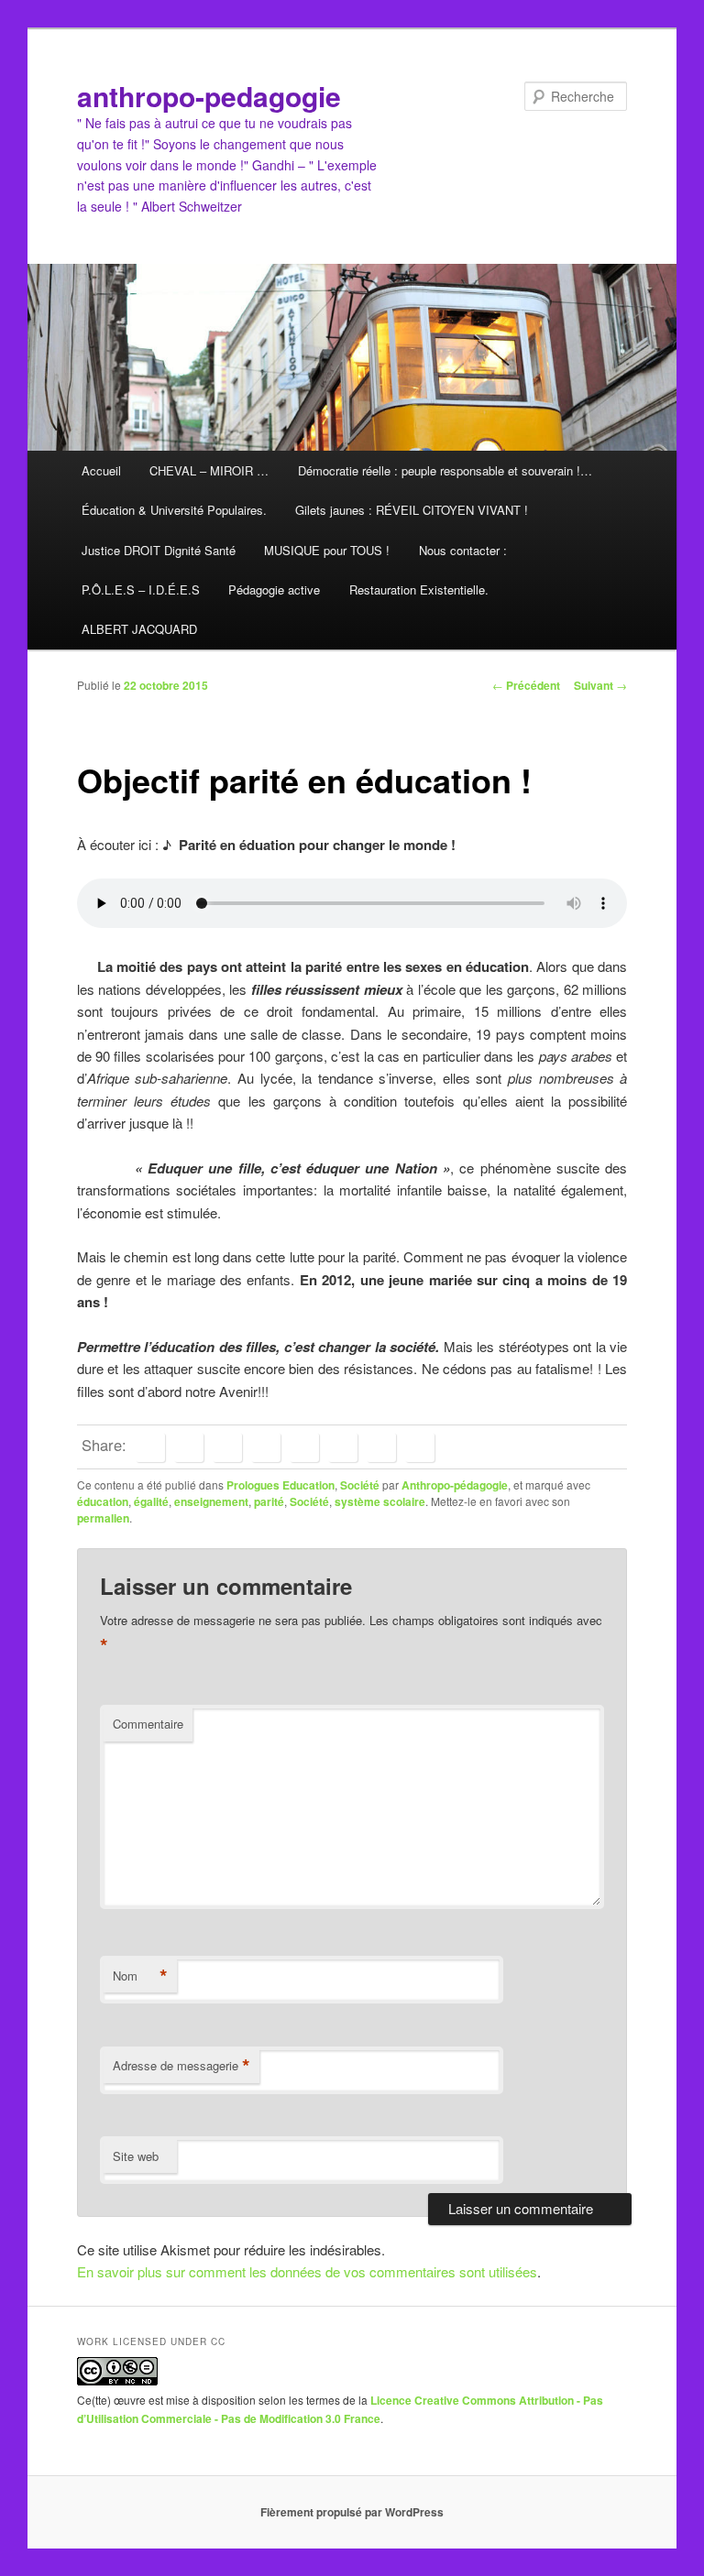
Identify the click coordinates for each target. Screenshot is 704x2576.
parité (269, 1501)
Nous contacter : (463, 550)
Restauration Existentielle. (419, 589)
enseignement (211, 1501)
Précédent (526, 685)
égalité (151, 1501)
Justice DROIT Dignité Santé (159, 550)
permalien (103, 1518)
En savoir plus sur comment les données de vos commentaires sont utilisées (307, 2271)
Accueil (101, 470)
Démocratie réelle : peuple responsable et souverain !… (445, 470)
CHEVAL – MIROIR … (209, 470)
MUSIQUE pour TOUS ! (327, 550)
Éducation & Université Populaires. (174, 510)
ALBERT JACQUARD (139, 629)
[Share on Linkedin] (227, 1447)
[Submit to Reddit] (343, 1447)
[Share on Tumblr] (304, 1447)
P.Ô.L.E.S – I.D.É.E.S (141, 589)
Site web (136, 2156)
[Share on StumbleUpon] (381, 1447)
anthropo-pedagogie (209, 96)
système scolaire (380, 1501)
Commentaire (148, 1724)
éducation (103, 1501)
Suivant (600, 685)
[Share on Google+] (266, 1447)
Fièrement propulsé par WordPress (352, 2512)
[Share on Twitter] (189, 1447)
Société (360, 1485)
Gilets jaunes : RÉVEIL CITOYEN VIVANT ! (412, 510)
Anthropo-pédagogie (455, 1485)
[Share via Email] (420, 1447)
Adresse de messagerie (181, 2066)
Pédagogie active (274, 589)
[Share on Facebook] (150, 1447)
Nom (140, 1976)
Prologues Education (280, 1485)
